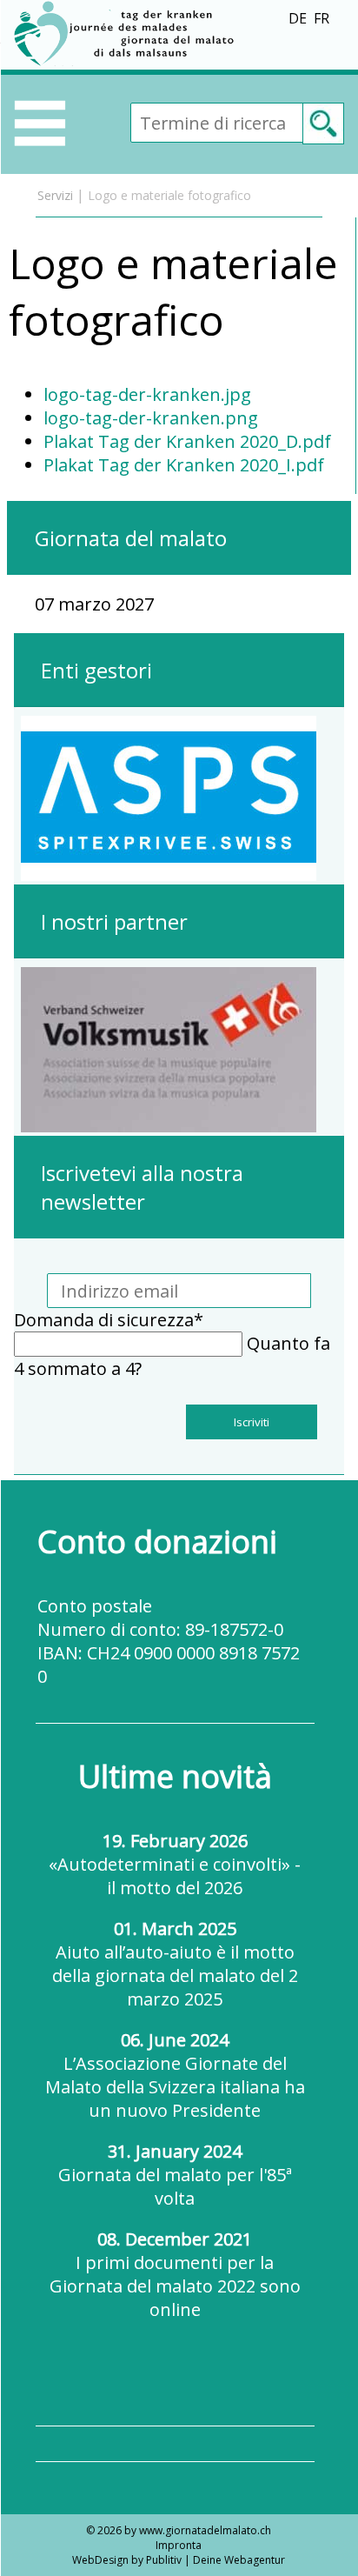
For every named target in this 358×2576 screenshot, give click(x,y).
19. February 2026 (175, 1864)
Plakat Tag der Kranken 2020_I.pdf (184, 465)
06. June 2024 (175, 2075)
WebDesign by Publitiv (127, 2560)
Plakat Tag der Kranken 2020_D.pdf (187, 441)
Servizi (55, 195)
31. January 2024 (175, 2175)
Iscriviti (252, 1422)
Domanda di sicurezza (109, 1320)
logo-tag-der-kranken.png (151, 418)
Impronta (179, 2545)
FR (322, 18)
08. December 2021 (175, 2274)
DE (298, 18)
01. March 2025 (175, 1964)
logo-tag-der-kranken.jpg (147, 394)
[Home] (127, 63)
